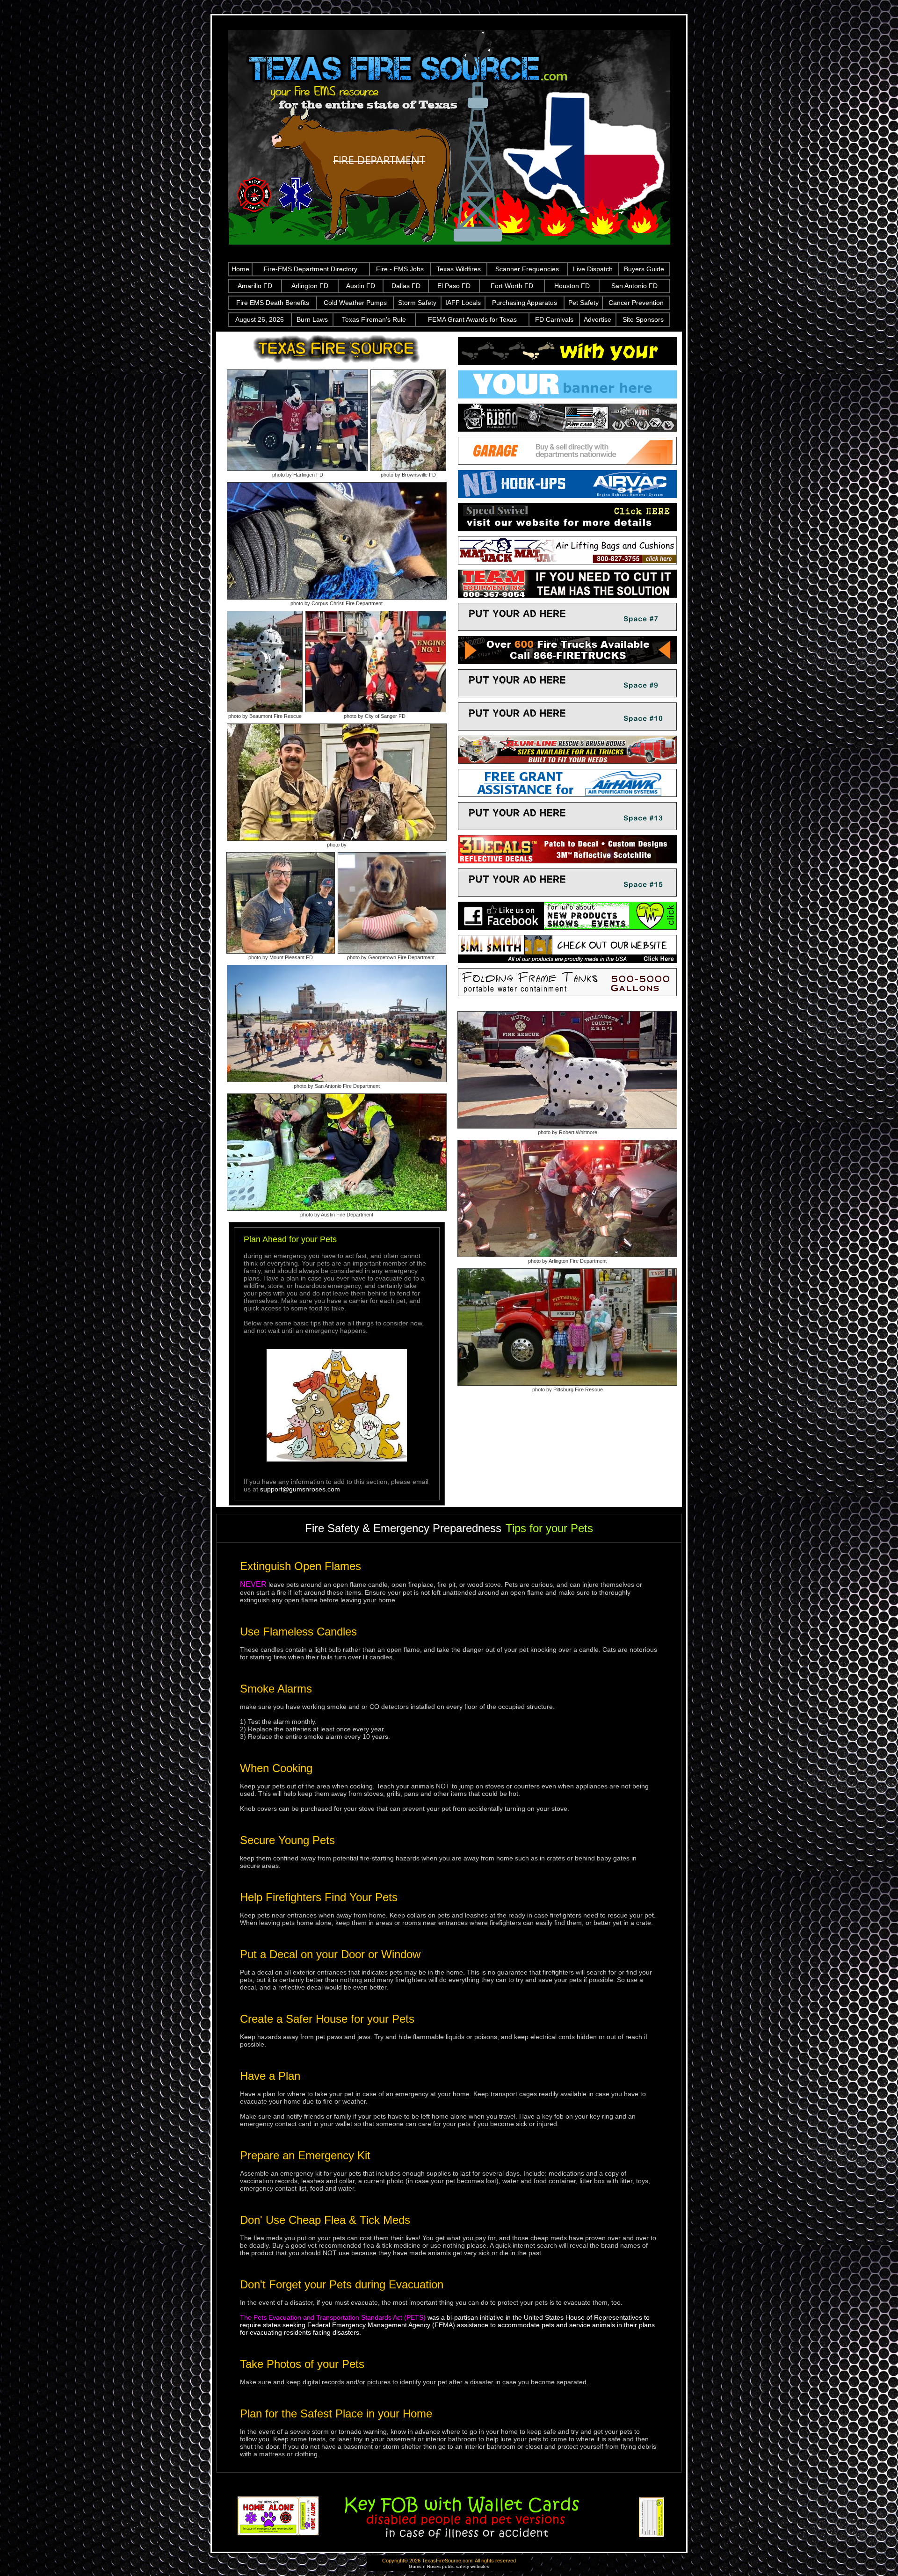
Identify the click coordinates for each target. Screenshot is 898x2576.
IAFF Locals (463, 303)
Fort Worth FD (512, 286)
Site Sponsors (643, 319)
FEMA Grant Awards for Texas (472, 319)
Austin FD (361, 286)
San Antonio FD (634, 286)
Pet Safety (583, 303)
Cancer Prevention (636, 303)
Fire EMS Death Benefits (273, 303)
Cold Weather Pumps (355, 303)
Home (240, 269)
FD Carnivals (554, 319)
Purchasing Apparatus (525, 303)
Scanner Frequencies (527, 269)
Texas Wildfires (459, 269)
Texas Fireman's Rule (374, 319)
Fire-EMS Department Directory (311, 269)
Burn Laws (312, 319)
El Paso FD (454, 286)
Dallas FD (406, 286)
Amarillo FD (255, 286)
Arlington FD (310, 286)
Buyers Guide (644, 269)
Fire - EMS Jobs (400, 269)
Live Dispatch (593, 269)
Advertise (597, 319)
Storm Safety (417, 303)
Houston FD (572, 286)
